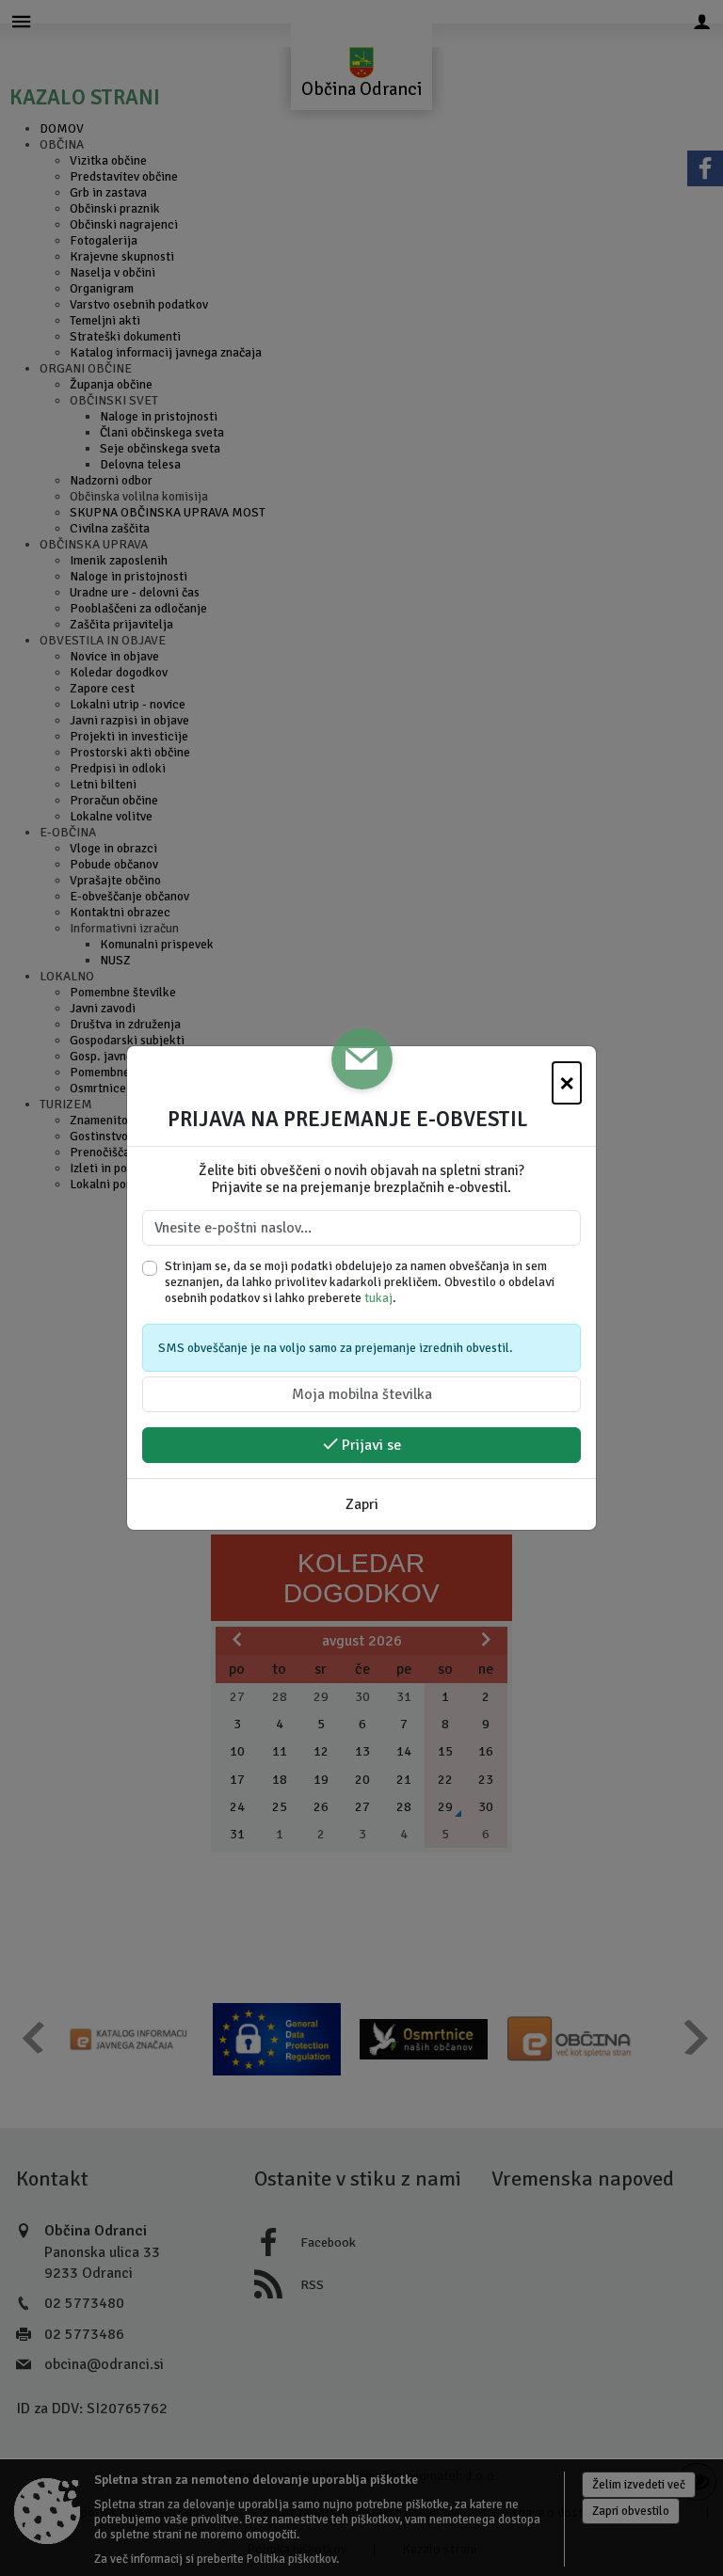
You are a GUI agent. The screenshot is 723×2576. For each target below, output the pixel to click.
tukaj (378, 1298)
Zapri (362, 1504)
